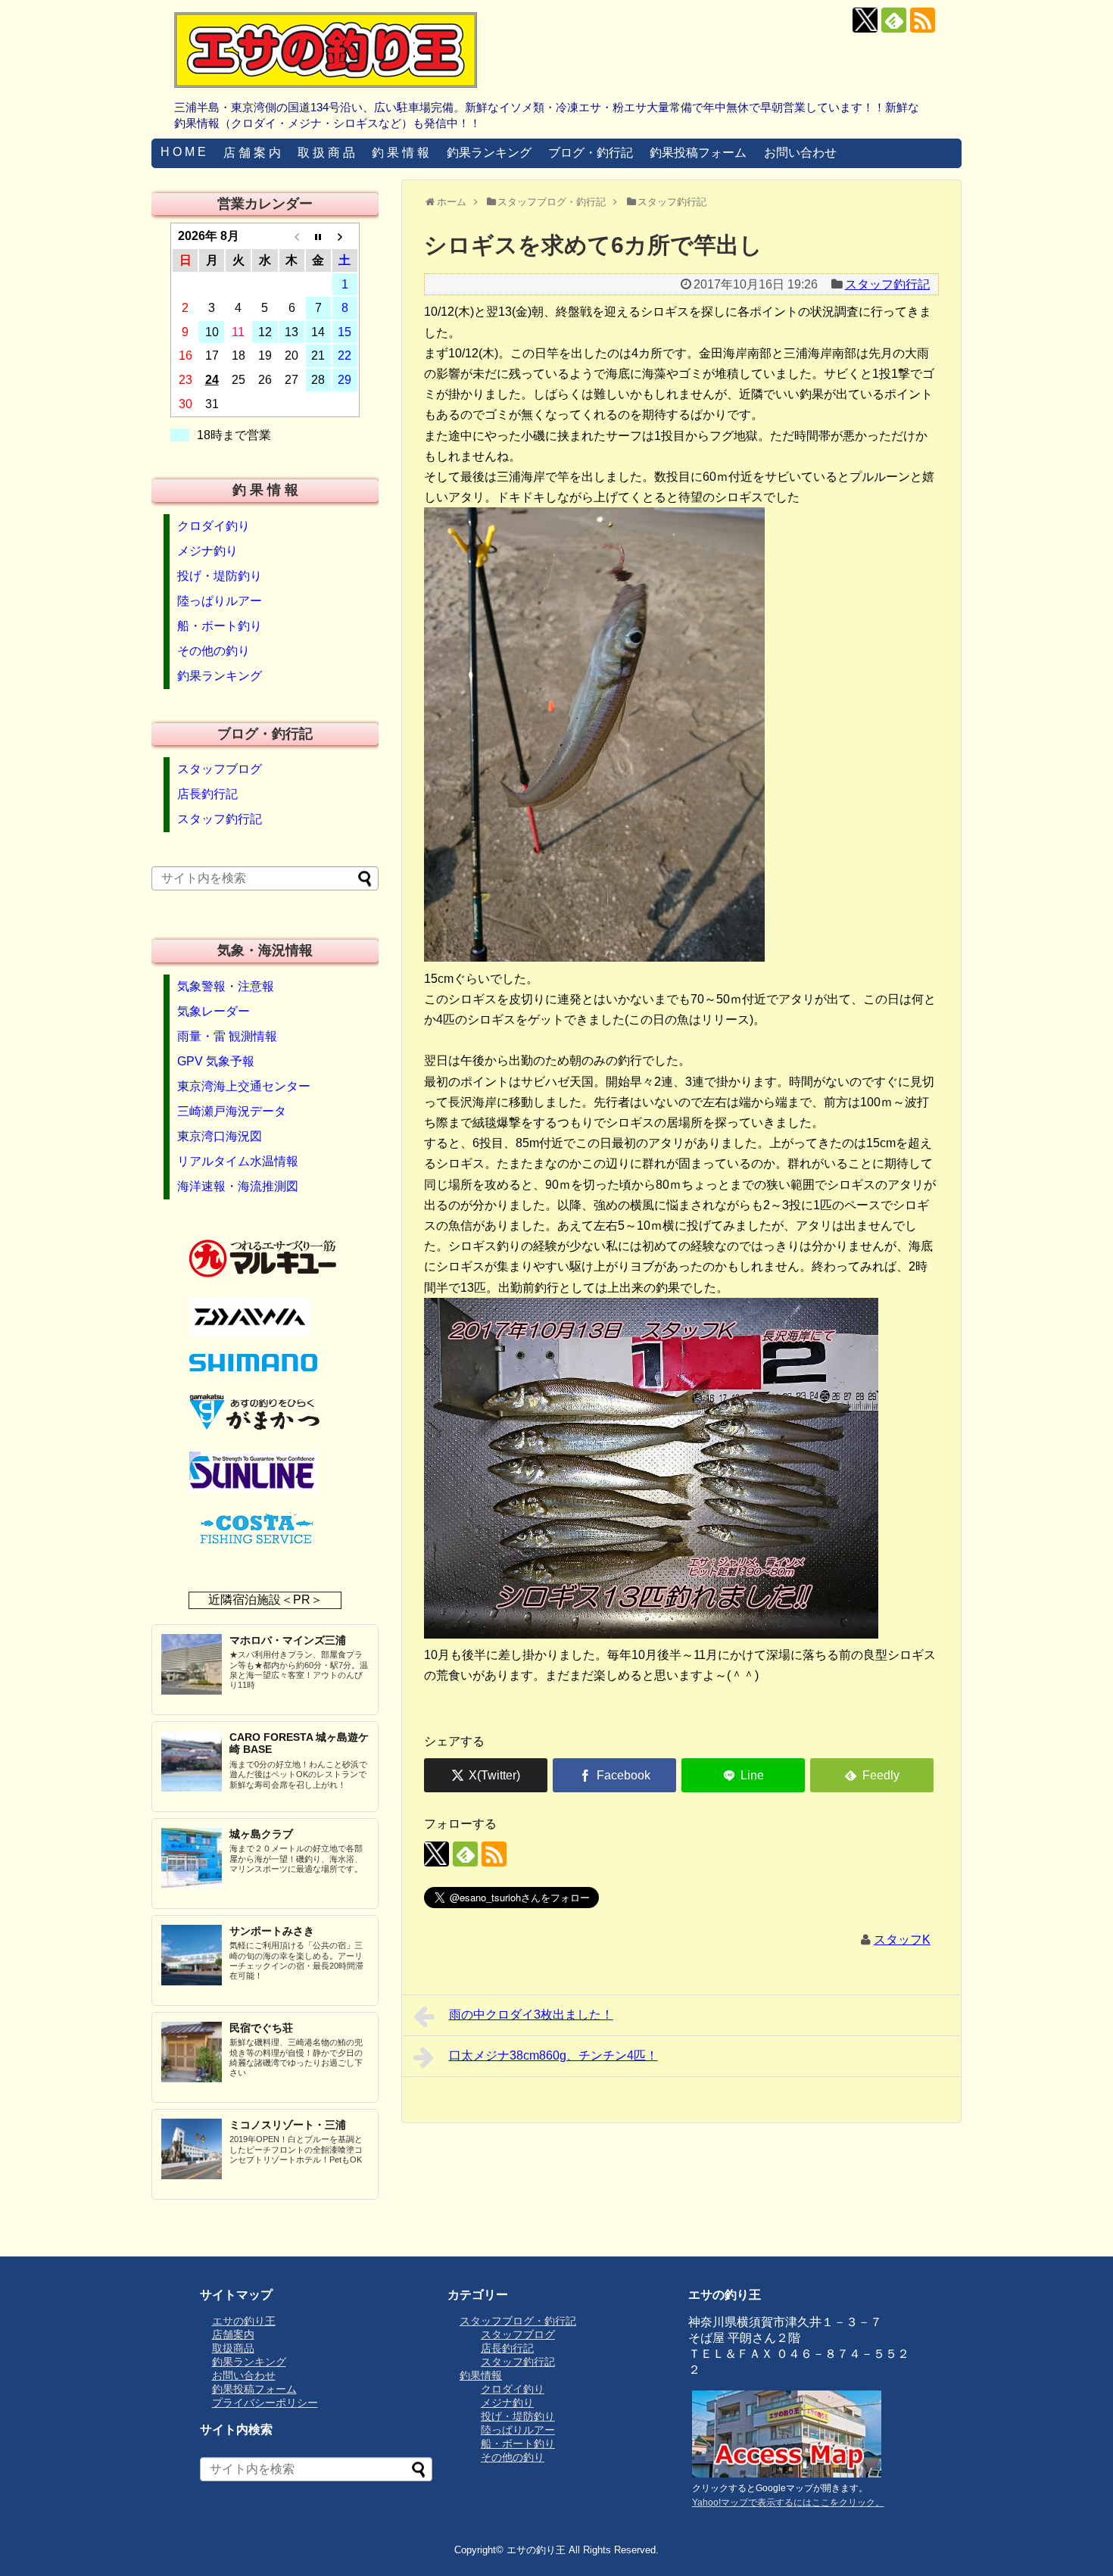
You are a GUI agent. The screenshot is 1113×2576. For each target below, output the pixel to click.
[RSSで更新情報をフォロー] (923, 20)
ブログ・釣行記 (591, 153)
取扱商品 (233, 2348)
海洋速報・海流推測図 (238, 1186)
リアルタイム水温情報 (238, 1161)
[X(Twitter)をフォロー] (865, 20)
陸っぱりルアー (220, 601)
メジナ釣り (207, 551)
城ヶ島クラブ (261, 1834)
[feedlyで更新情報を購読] (894, 20)
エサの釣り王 (244, 2321)
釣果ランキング (489, 153)
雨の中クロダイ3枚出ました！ (531, 2015)
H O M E (183, 152)
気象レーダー (214, 1011)
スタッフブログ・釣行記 (518, 2321)
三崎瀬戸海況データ (232, 1111)
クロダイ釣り (214, 526)
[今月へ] (318, 236)
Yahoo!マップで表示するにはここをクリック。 (788, 2503)
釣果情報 (481, 2375)
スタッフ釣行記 (887, 284)
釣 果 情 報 (401, 153)
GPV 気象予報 (216, 1061)
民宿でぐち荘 (261, 2028)
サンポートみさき (272, 1931)
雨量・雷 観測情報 (227, 1036)
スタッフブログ (220, 769)
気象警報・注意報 (226, 986)
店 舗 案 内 (252, 153)
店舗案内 (233, 2334)
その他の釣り (214, 651)
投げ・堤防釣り (220, 576)
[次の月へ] (345, 236)
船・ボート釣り (220, 626)
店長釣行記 (207, 794)
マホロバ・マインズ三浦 (288, 1640)
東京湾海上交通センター (244, 1086)
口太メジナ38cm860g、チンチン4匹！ (553, 2055)
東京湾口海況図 (220, 1136)
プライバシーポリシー (265, 2403)
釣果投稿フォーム (698, 153)
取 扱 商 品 (326, 153)
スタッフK (902, 1940)
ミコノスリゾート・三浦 (288, 2125)
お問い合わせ (800, 153)
